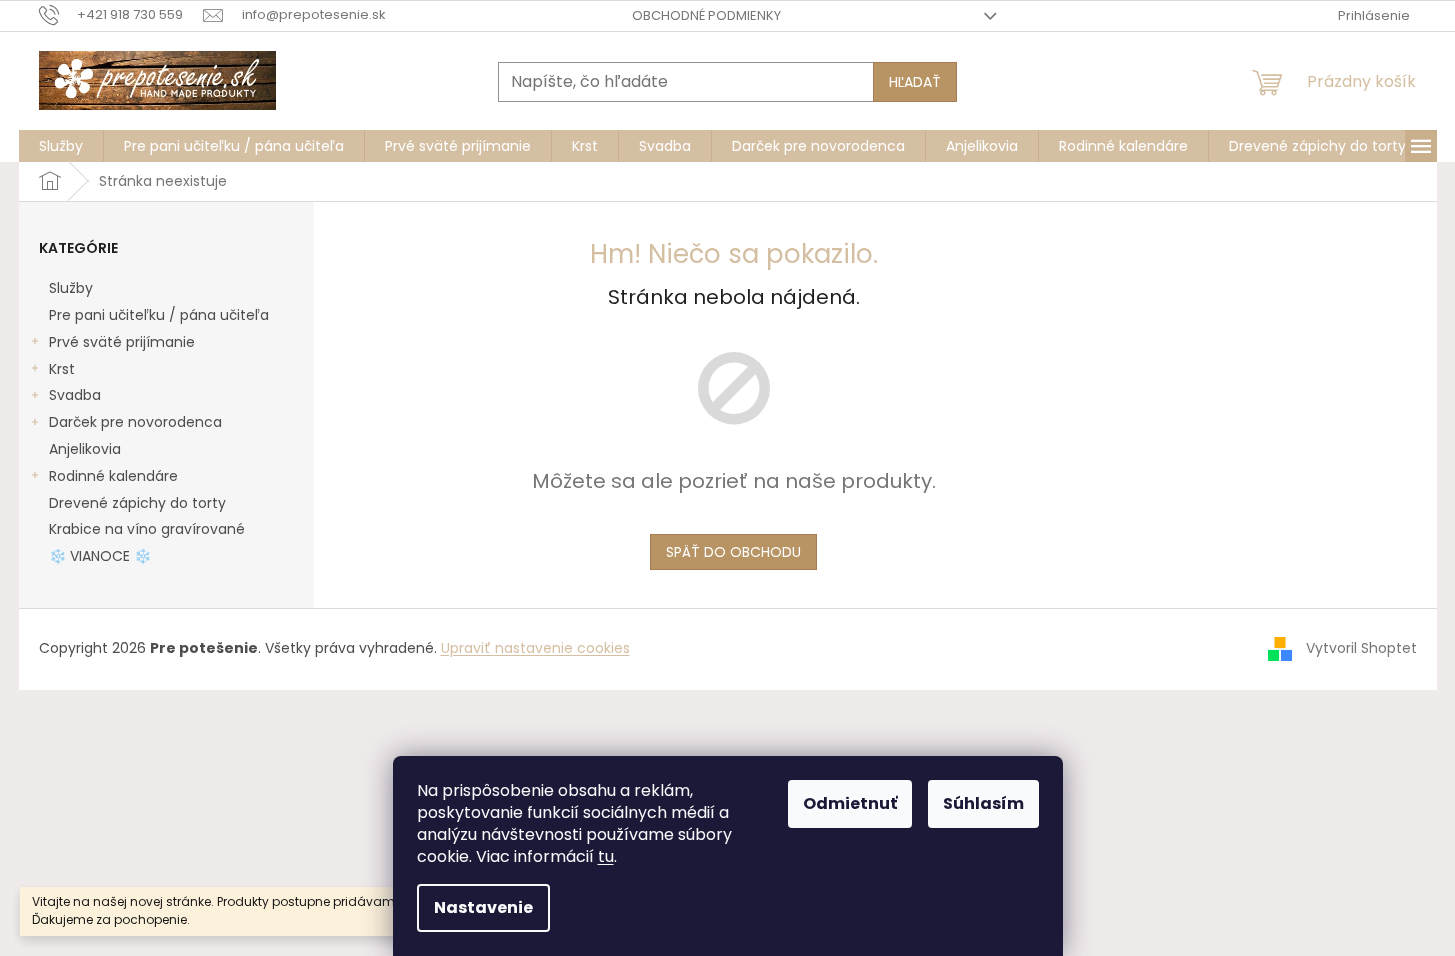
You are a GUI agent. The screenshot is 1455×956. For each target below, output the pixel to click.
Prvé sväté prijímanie (122, 342)
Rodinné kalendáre (113, 476)
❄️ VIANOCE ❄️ (100, 556)
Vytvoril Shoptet (1361, 648)
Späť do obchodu (733, 552)
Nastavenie (483, 907)
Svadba (75, 395)
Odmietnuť (850, 803)
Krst (62, 369)
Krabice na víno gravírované (147, 529)
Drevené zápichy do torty (137, 503)
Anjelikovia (85, 449)
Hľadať (915, 82)
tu (606, 856)
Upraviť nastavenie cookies (535, 648)
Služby (71, 288)
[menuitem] (61, 146)
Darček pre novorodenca (135, 422)
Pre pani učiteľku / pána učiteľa (159, 315)
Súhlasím (983, 803)
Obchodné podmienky (706, 15)
